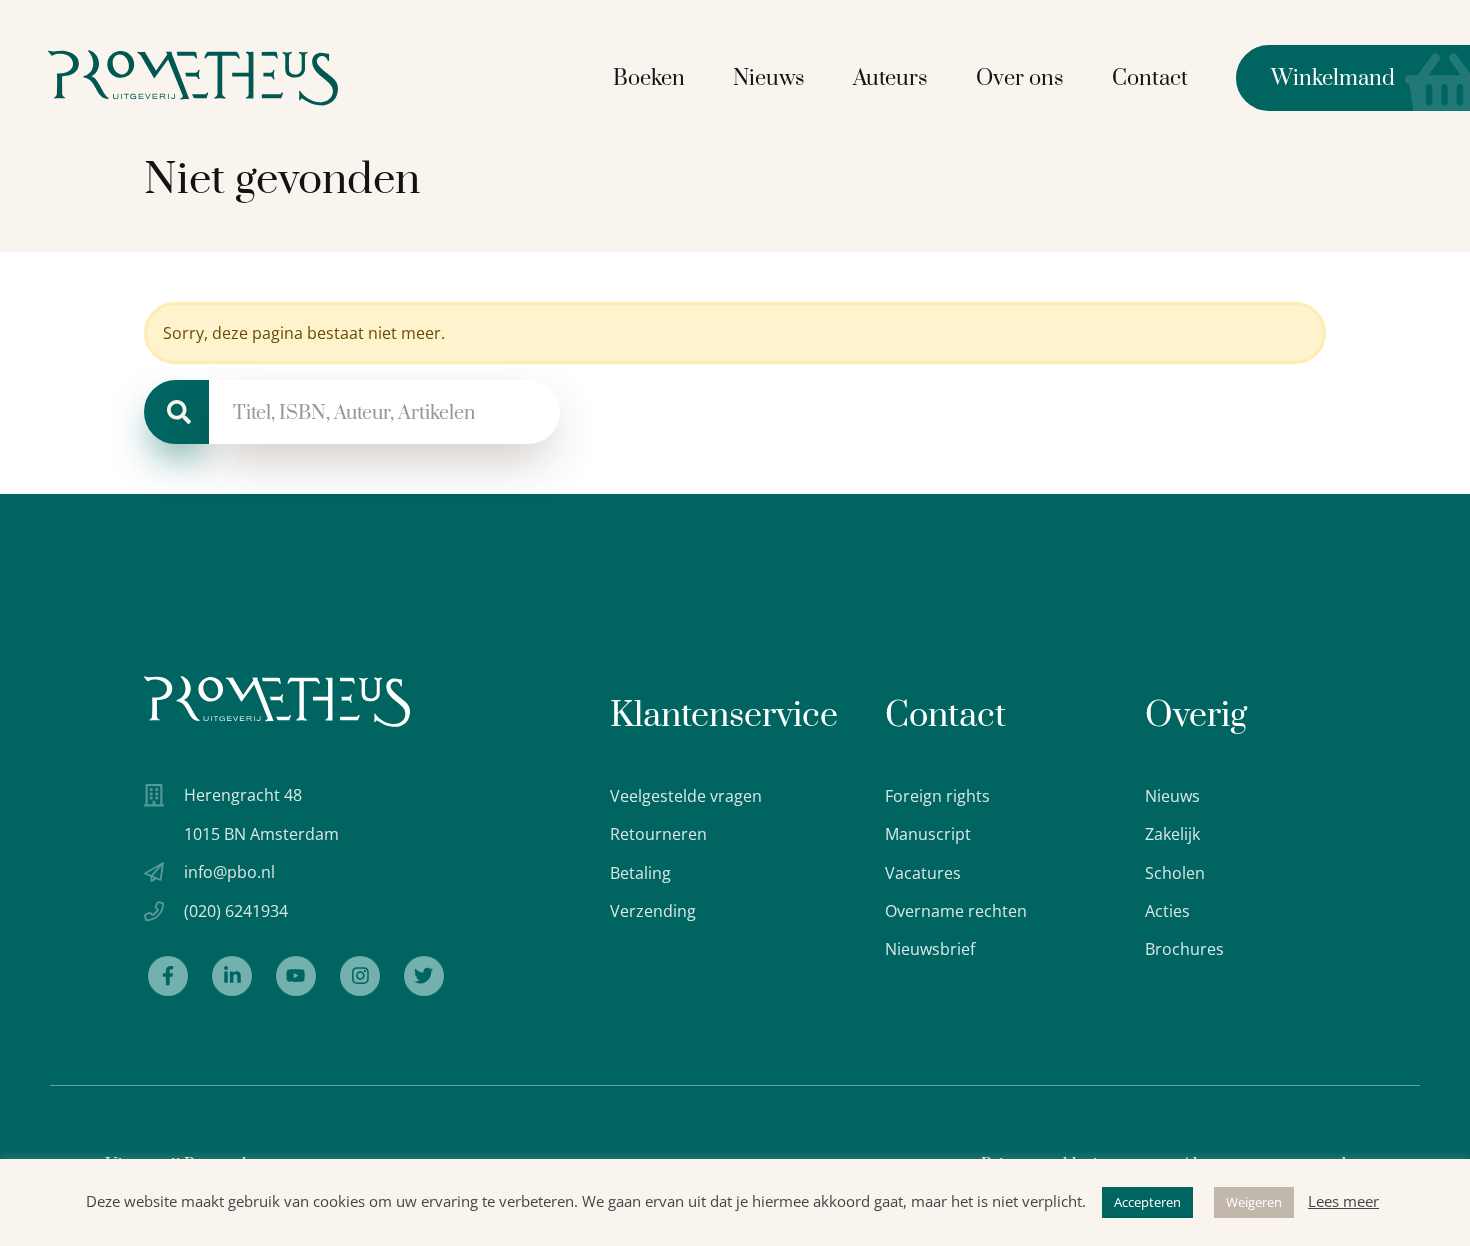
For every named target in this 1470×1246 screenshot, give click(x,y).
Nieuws (769, 78)
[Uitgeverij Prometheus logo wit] (277, 701)
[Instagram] (360, 976)
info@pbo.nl (229, 872)
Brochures (1184, 949)
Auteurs (890, 78)
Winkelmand (1315, 78)
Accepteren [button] (1147, 1202)
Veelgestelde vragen (686, 796)
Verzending (653, 911)
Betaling (640, 873)
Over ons (1020, 78)
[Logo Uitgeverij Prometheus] (193, 77)
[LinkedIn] (232, 976)
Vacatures (923, 873)
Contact (1150, 78)
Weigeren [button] (1254, 1202)
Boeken (649, 78)
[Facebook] (168, 976)
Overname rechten (956, 911)
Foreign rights (937, 796)
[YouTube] (296, 976)
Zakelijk (1172, 834)
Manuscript (928, 834)
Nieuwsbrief (930, 949)
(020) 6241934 (236, 911)
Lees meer (1343, 1201)
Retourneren (658, 834)
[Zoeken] (176, 412)
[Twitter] (424, 976)
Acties (1167, 911)
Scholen (1175, 873)
